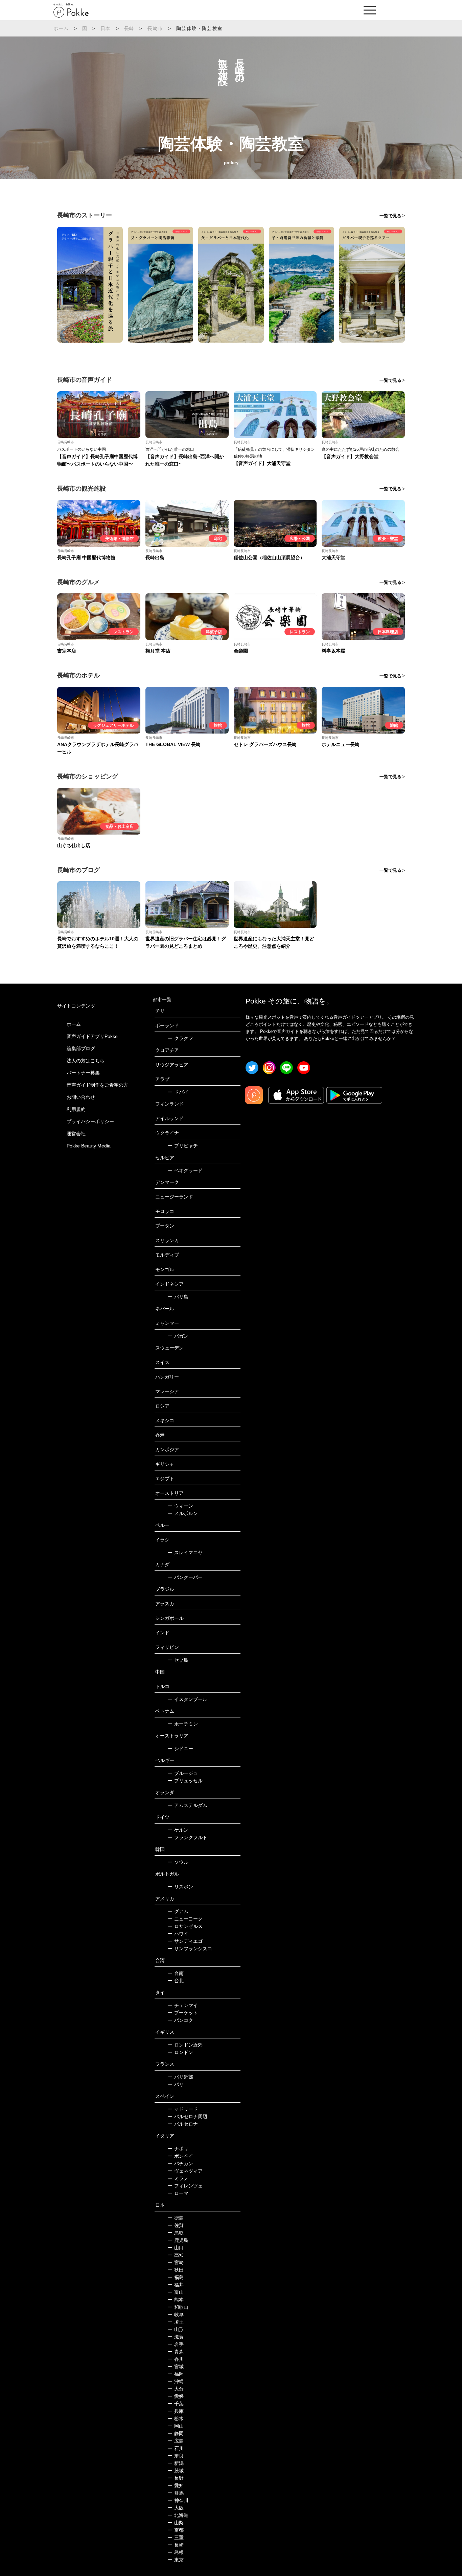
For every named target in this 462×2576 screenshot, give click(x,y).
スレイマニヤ (185, 1553)
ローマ (178, 2193)
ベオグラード (185, 1170)
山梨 (176, 2523)
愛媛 (176, 2396)
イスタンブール (188, 1699)
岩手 (176, 2344)
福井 (176, 2285)
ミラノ (178, 2178)
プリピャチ (183, 1146)
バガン (178, 1336)
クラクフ (180, 1038)
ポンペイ (180, 2156)
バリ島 (178, 1297)
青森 (176, 2352)
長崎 (129, 28)
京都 (176, 2530)
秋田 (176, 2270)
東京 (176, 2560)
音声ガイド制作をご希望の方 (97, 1085)
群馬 (176, 2493)
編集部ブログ (81, 1048)
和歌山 (178, 2307)
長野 (176, 2478)
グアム (178, 1911)
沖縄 (176, 2381)
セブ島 (178, 1660)
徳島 (176, 2218)
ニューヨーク (185, 1919)
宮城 (176, 2367)
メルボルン (183, 1513)
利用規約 (76, 1109)
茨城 (176, 2471)
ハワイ (178, 1934)
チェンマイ (183, 2005)
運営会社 (76, 1134)
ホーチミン (183, 1724)
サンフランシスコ (190, 1949)
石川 (176, 2448)
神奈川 (178, 2500)
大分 (176, 2389)
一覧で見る (390, 216)
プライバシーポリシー (90, 1121)
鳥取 (176, 2233)
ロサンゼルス (185, 1926)
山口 (176, 2248)
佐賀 (176, 2225)
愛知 (176, 2485)
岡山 (176, 2426)
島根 (176, 2552)
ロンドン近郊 (185, 2045)
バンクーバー (185, 1577)
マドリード (183, 2109)
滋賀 (176, 2337)
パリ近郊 (180, 2077)
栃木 (176, 2419)
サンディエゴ (185, 1941)
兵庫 (176, 2411)
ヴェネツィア (185, 2171)
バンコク (180, 2020)
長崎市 (155, 28)
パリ (176, 2084)
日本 (106, 28)
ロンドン (180, 2052)
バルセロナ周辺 (188, 2116)
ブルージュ (183, 1773)
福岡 (176, 2374)
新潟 (176, 2463)
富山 (176, 2292)
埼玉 (176, 2322)
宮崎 (176, 2262)
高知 (176, 2255)
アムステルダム (188, 1805)
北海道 (178, 2515)
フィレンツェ (185, 2186)
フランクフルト (188, 1837)
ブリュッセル (185, 1781)
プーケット (183, 2013)
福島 (176, 2277)
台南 (176, 1973)
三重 (176, 2537)
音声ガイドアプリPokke (92, 1036)
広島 (176, 2441)
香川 (176, 2359)
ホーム (61, 28)
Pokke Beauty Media (89, 1146)
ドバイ (178, 1092)
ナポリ (178, 2149)
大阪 (176, 2508)
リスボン (180, 1887)
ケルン (178, 1830)
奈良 (176, 2456)
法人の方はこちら (86, 1061)
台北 (176, 1981)
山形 (176, 2329)
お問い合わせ (81, 1097)
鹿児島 (178, 2240)
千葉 (176, 2404)
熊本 (176, 2300)
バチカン (180, 2163)
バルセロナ (183, 2124)
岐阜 (176, 2314)
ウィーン (180, 1506)
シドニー (180, 1749)
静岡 (176, 2433)
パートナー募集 (83, 1073)
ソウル (178, 1862)
